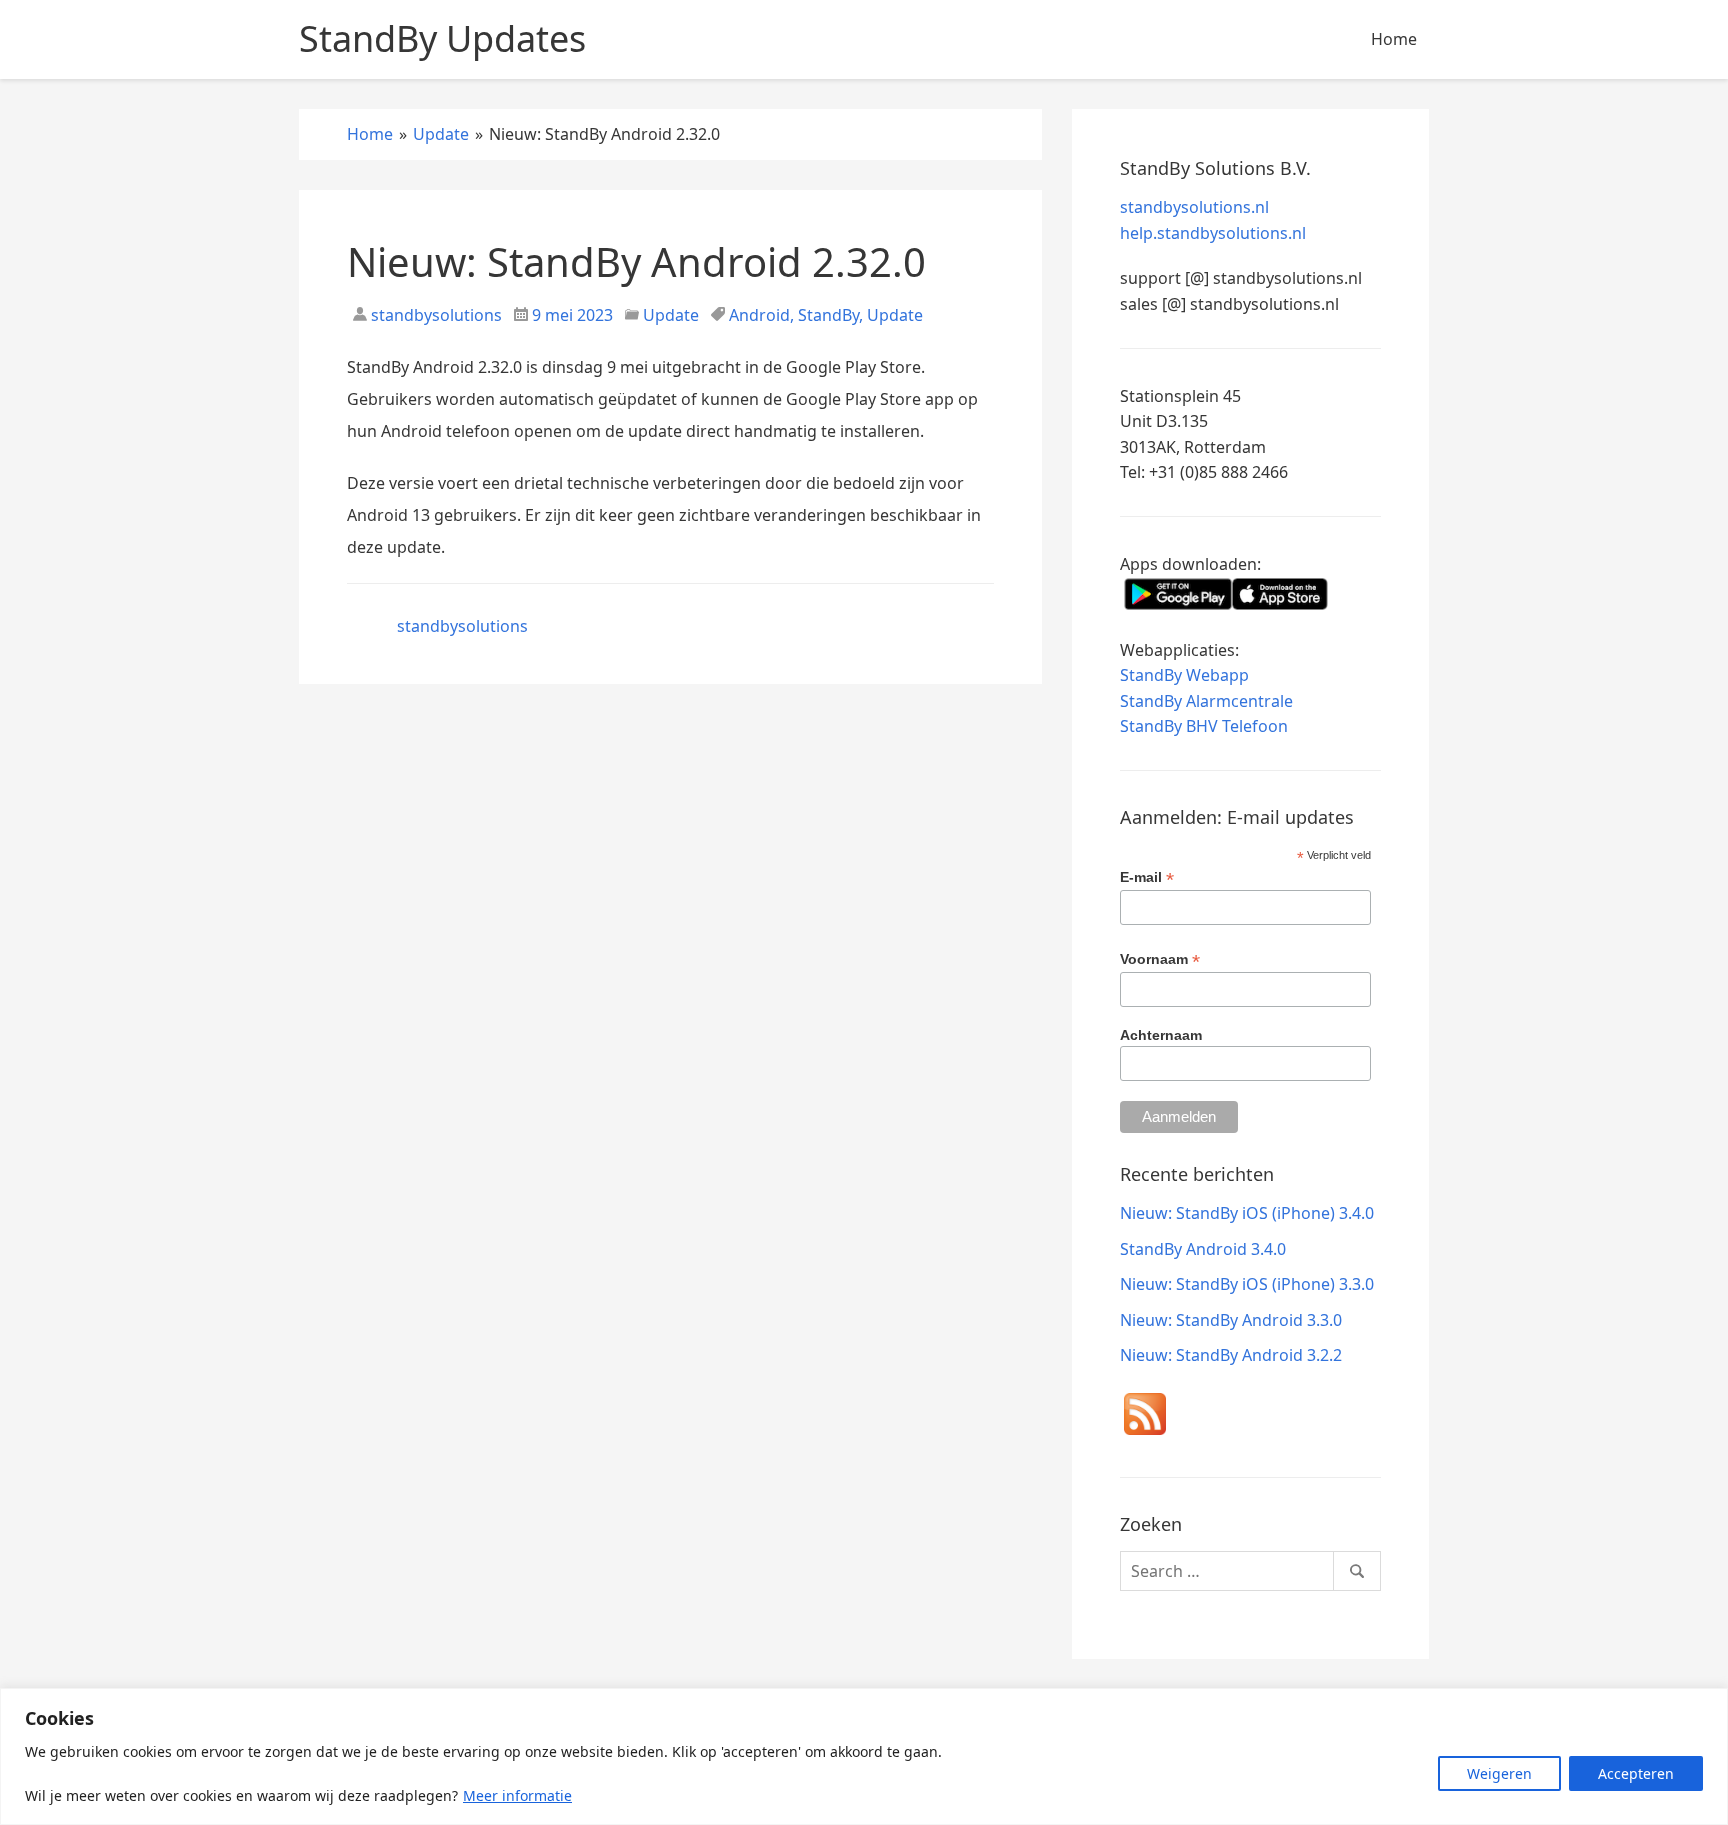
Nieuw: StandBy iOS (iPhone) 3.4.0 (1247, 1213)
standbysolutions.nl (1194, 207)
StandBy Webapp (1184, 675)
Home (1394, 39)
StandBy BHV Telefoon (1204, 726)
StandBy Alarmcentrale (1206, 701)
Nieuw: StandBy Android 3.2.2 (1231, 1355)
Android (759, 315)
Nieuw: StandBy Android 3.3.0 (1231, 1320)
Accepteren (1636, 1773)
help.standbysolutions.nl (1213, 233)
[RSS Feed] (1145, 1418)
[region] (864, 1756)
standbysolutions (434, 315)
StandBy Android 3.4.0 (1203, 1249)
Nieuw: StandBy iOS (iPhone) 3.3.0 (1247, 1284)
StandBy (828, 315)
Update (671, 315)
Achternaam (1161, 1035)
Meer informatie (517, 1795)
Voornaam (1160, 959)
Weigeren (1499, 1773)
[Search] (1357, 1571)
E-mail (1147, 877)
